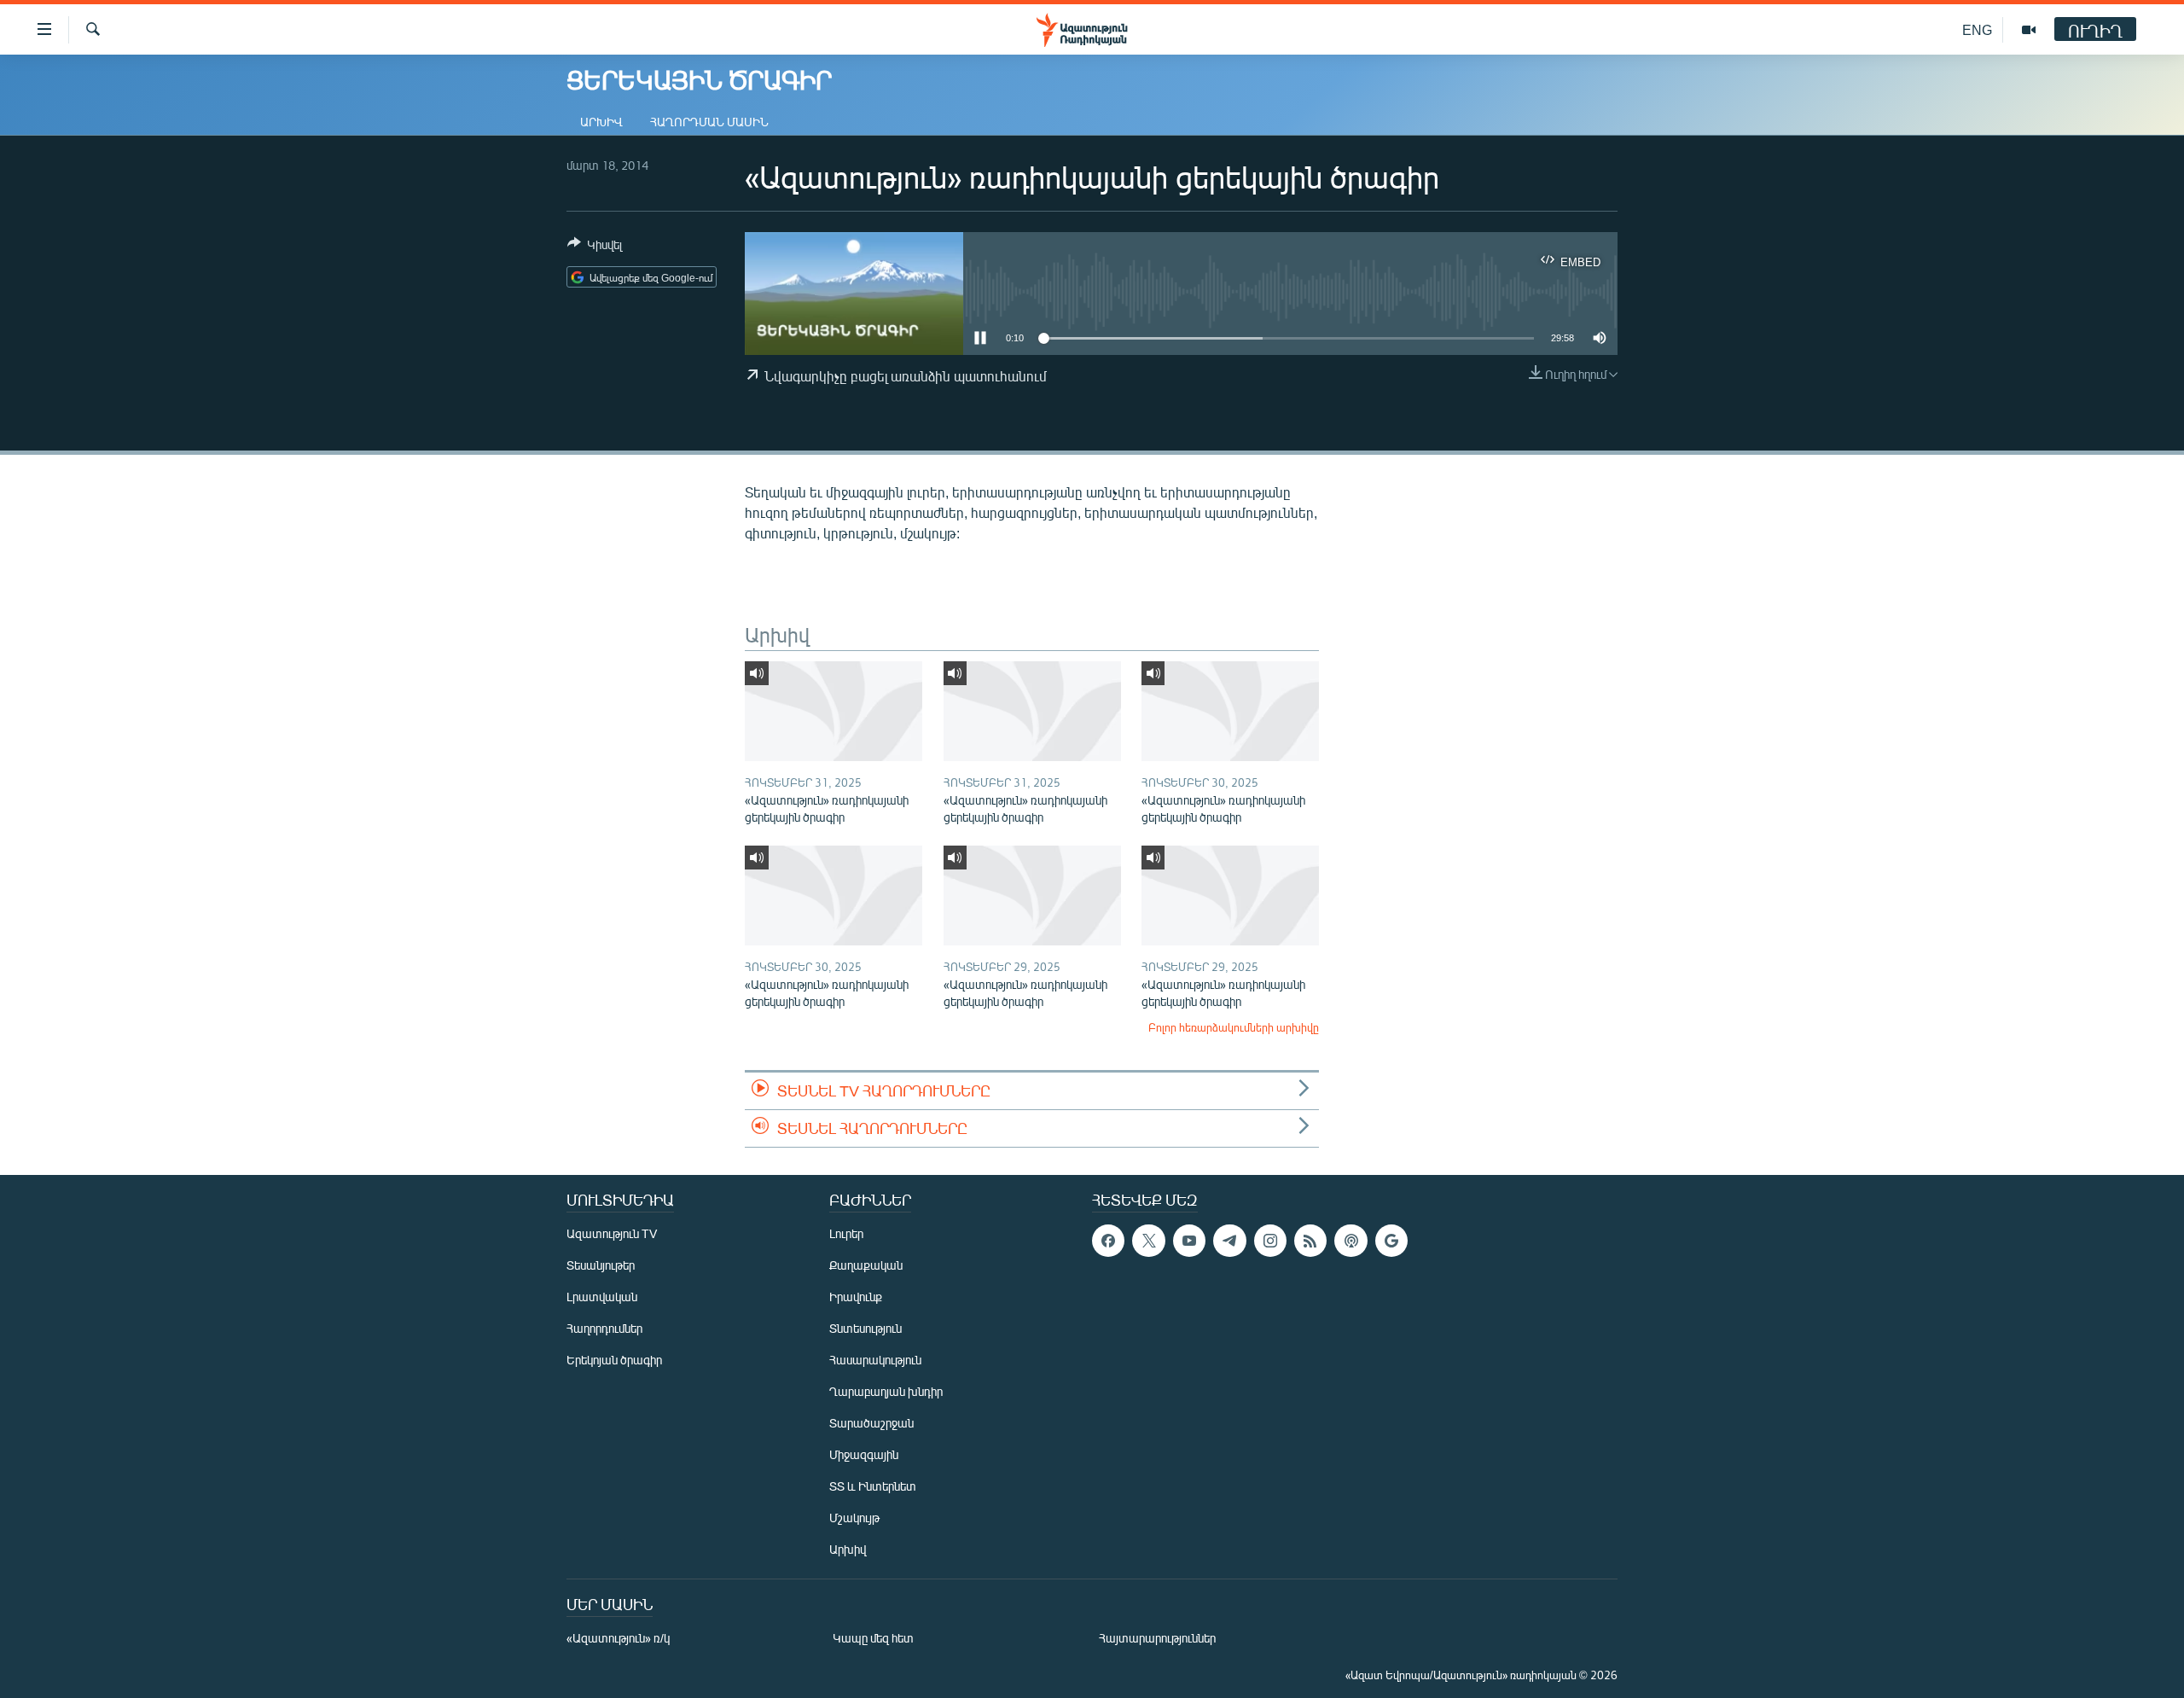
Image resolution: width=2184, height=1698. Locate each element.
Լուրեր (846, 1233)
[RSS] (1310, 1241)
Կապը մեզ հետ (873, 1638)
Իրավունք (856, 1297)
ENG (1977, 29)
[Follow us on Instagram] (1270, 1241)
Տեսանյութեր (601, 1265)
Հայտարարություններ (1157, 1638)
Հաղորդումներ (604, 1328)
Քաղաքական (866, 1265)
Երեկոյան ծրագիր (614, 1360)
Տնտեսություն (865, 1328)
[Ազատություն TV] (2029, 30)
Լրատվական (602, 1297)
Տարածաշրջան (871, 1423)
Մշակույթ (854, 1518)
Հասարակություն (875, 1360)
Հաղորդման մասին (709, 122)
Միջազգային (864, 1454)
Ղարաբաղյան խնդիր (886, 1391)
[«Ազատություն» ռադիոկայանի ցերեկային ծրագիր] (834, 711)
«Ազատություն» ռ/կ (618, 1638)
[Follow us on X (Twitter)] (1148, 1241)
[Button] (595, 247)
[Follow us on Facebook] (1108, 1241)
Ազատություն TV (612, 1233)
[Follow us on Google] (1391, 1241)
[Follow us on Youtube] (1189, 1241)
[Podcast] (1350, 1241)
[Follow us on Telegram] (1229, 1241)
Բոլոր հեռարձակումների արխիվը (1234, 1027)
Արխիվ (601, 122)
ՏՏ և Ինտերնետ (873, 1486)
